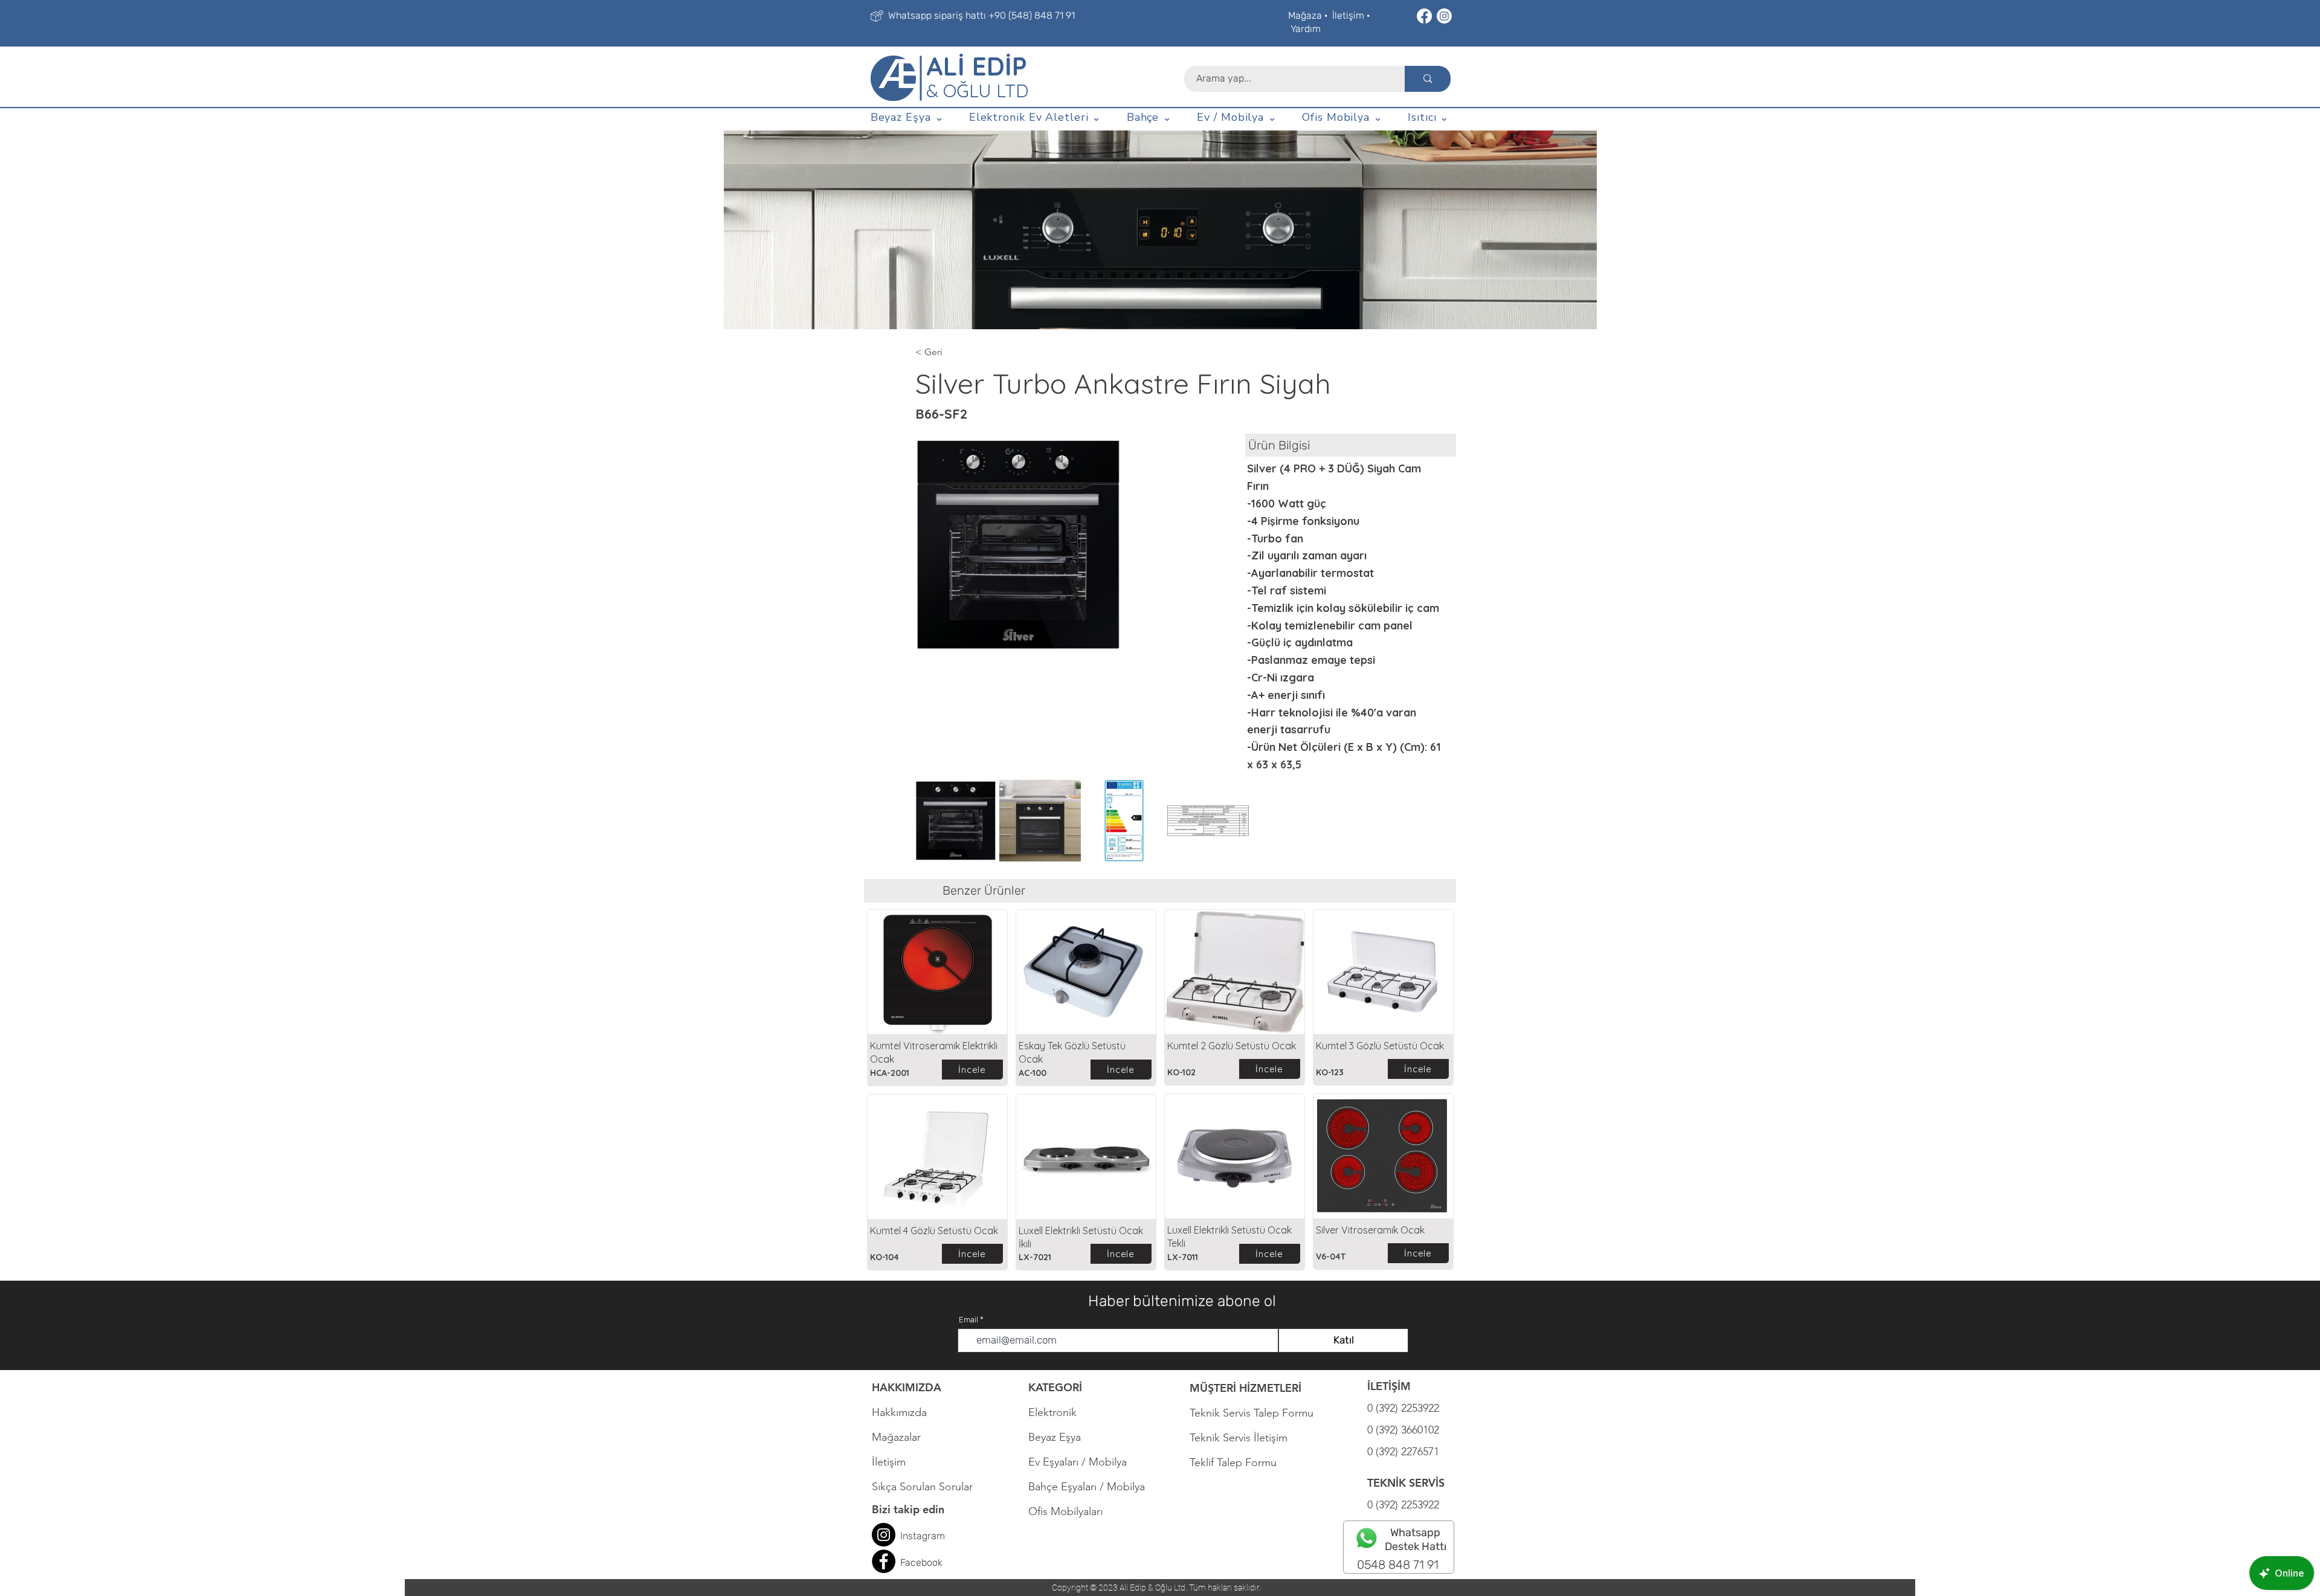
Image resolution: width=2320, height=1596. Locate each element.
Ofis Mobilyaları (1065, 1511)
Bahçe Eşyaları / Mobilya (1087, 1487)
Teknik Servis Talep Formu (1252, 1413)
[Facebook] (1424, 16)
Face (911, 1562)
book (932, 1562)
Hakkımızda (899, 1412)
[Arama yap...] (1428, 79)
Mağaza (1305, 15)
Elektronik (1052, 1412)
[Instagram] (1444, 16)
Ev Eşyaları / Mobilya (1078, 1462)
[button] (907, 118)
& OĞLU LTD (977, 91)
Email (968, 1320)
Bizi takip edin (908, 1509)
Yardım (1306, 29)
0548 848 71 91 (1398, 1565)
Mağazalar (896, 1437)
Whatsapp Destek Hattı (1416, 1540)
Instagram (923, 1536)
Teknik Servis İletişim (1239, 1438)
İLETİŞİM (1389, 1386)
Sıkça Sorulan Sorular (922, 1487)
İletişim (1348, 15)
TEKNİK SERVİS (1406, 1483)
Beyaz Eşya (1061, 1437)
